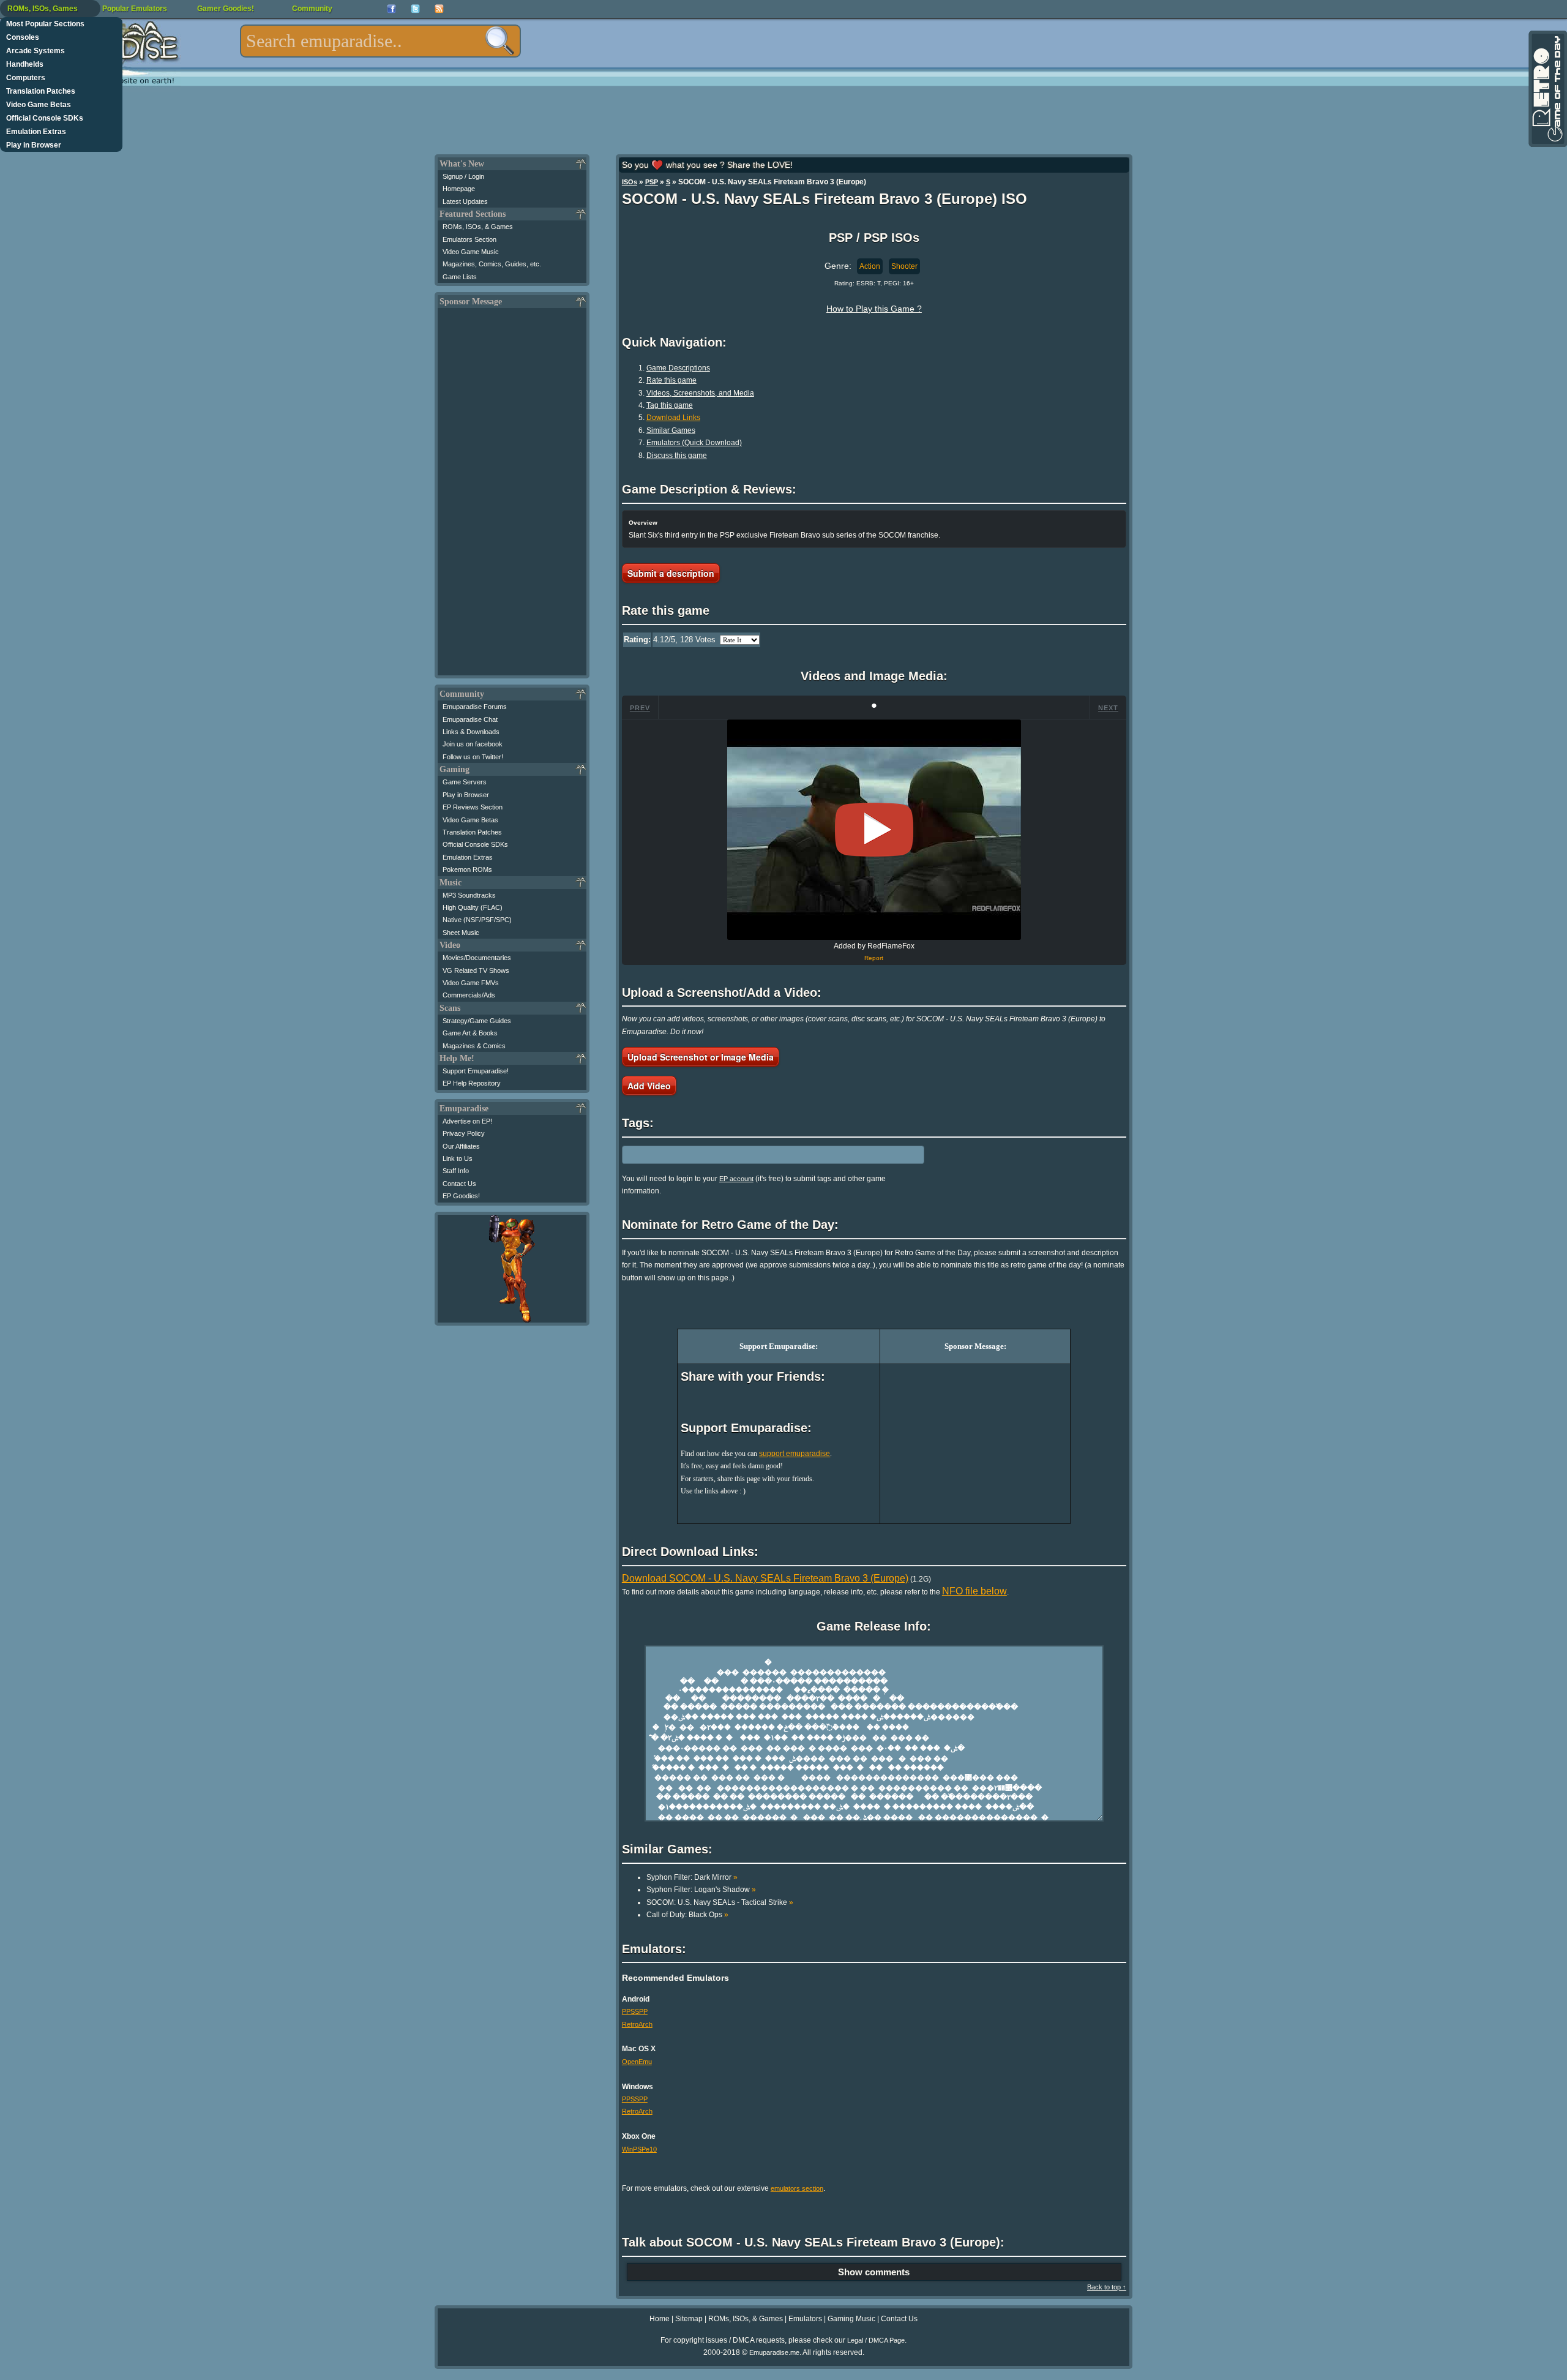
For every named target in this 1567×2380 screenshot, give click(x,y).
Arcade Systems (36, 51)
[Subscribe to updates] (439, 9)
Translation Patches (41, 91)
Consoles (23, 37)
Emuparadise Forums (475, 707)
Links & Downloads (471, 732)
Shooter (904, 266)
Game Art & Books (470, 1033)
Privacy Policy (464, 1133)
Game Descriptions (678, 368)
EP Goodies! (461, 1196)
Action (870, 266)
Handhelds (25, 64)
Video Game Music (471, 252)
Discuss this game (677, 456)
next (1108, 708)
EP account (736, 1179)
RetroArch (637, 2024)
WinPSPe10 (639, 2149)
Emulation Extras (36, 132)
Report (874, 958)
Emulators (805, 2319)
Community (312, 9)
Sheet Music (461, 933)
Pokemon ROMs (467, 869)
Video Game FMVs (471, 983)
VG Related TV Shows (476, 970)
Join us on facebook (473, 744)
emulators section (797, 2188)
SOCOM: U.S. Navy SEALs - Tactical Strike (720, 1902)
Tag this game (670, 405)
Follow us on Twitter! (473, 757)
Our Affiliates (461, 1146)
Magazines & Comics (474, 1046)
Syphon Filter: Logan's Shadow (701, 1890)
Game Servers (465, 782)
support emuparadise (795, 1454)
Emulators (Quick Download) (694, 443)
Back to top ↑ (1107, 2287)
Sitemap (689, 2319)
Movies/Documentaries (477, 958)
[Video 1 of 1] (874, 830)
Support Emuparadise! (476, 1071)
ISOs (630, 182)
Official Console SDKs (45, 118)
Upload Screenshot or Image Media (701, 1057)
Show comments (874, 2272)
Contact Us (459, 1184)
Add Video (649, 1086)
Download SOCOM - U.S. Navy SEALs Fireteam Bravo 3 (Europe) (765, 1578)
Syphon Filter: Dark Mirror (692, 1877)
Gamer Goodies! (226, 9)
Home (660, 2319)
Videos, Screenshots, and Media (700, 393)
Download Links (673, 418)
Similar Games (671, 430)
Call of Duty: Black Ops (687, 1915)
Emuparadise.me (774, 2352)
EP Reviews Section (473, 807)
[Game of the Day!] (1547, 89)
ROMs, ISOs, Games (43, 9)
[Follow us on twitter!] (415, 9)
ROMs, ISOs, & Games (478, 227)
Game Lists (460, 277)
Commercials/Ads (469, 995)
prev (640, 708)
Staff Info (456, 1171)
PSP (652, 182)
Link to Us (458, 1158)
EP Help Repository (472, 1083)
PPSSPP (635, 2011)
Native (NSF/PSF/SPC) (477, 920)
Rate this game (671, 380)
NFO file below (974, 1591)
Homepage (459, 189)
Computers (26, 78)
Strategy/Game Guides (477, 1021)
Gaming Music (851, 2319)
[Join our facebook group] (391, 9)
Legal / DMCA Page (876, 2340)
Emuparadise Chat (470, 719)
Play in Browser (34, 145)
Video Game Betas (39, 105)
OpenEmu (637, 2062)
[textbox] (380, 41)
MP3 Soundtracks (469, 895)
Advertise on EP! (467, 1121)
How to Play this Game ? (874, 309)
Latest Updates (465, 201)
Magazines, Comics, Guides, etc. (492, 264)
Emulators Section (469, 239)
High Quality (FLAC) (473, 907)
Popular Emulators (135, 9)
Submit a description (671, 573)
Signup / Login (463, 176)
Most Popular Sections (45, 24)
